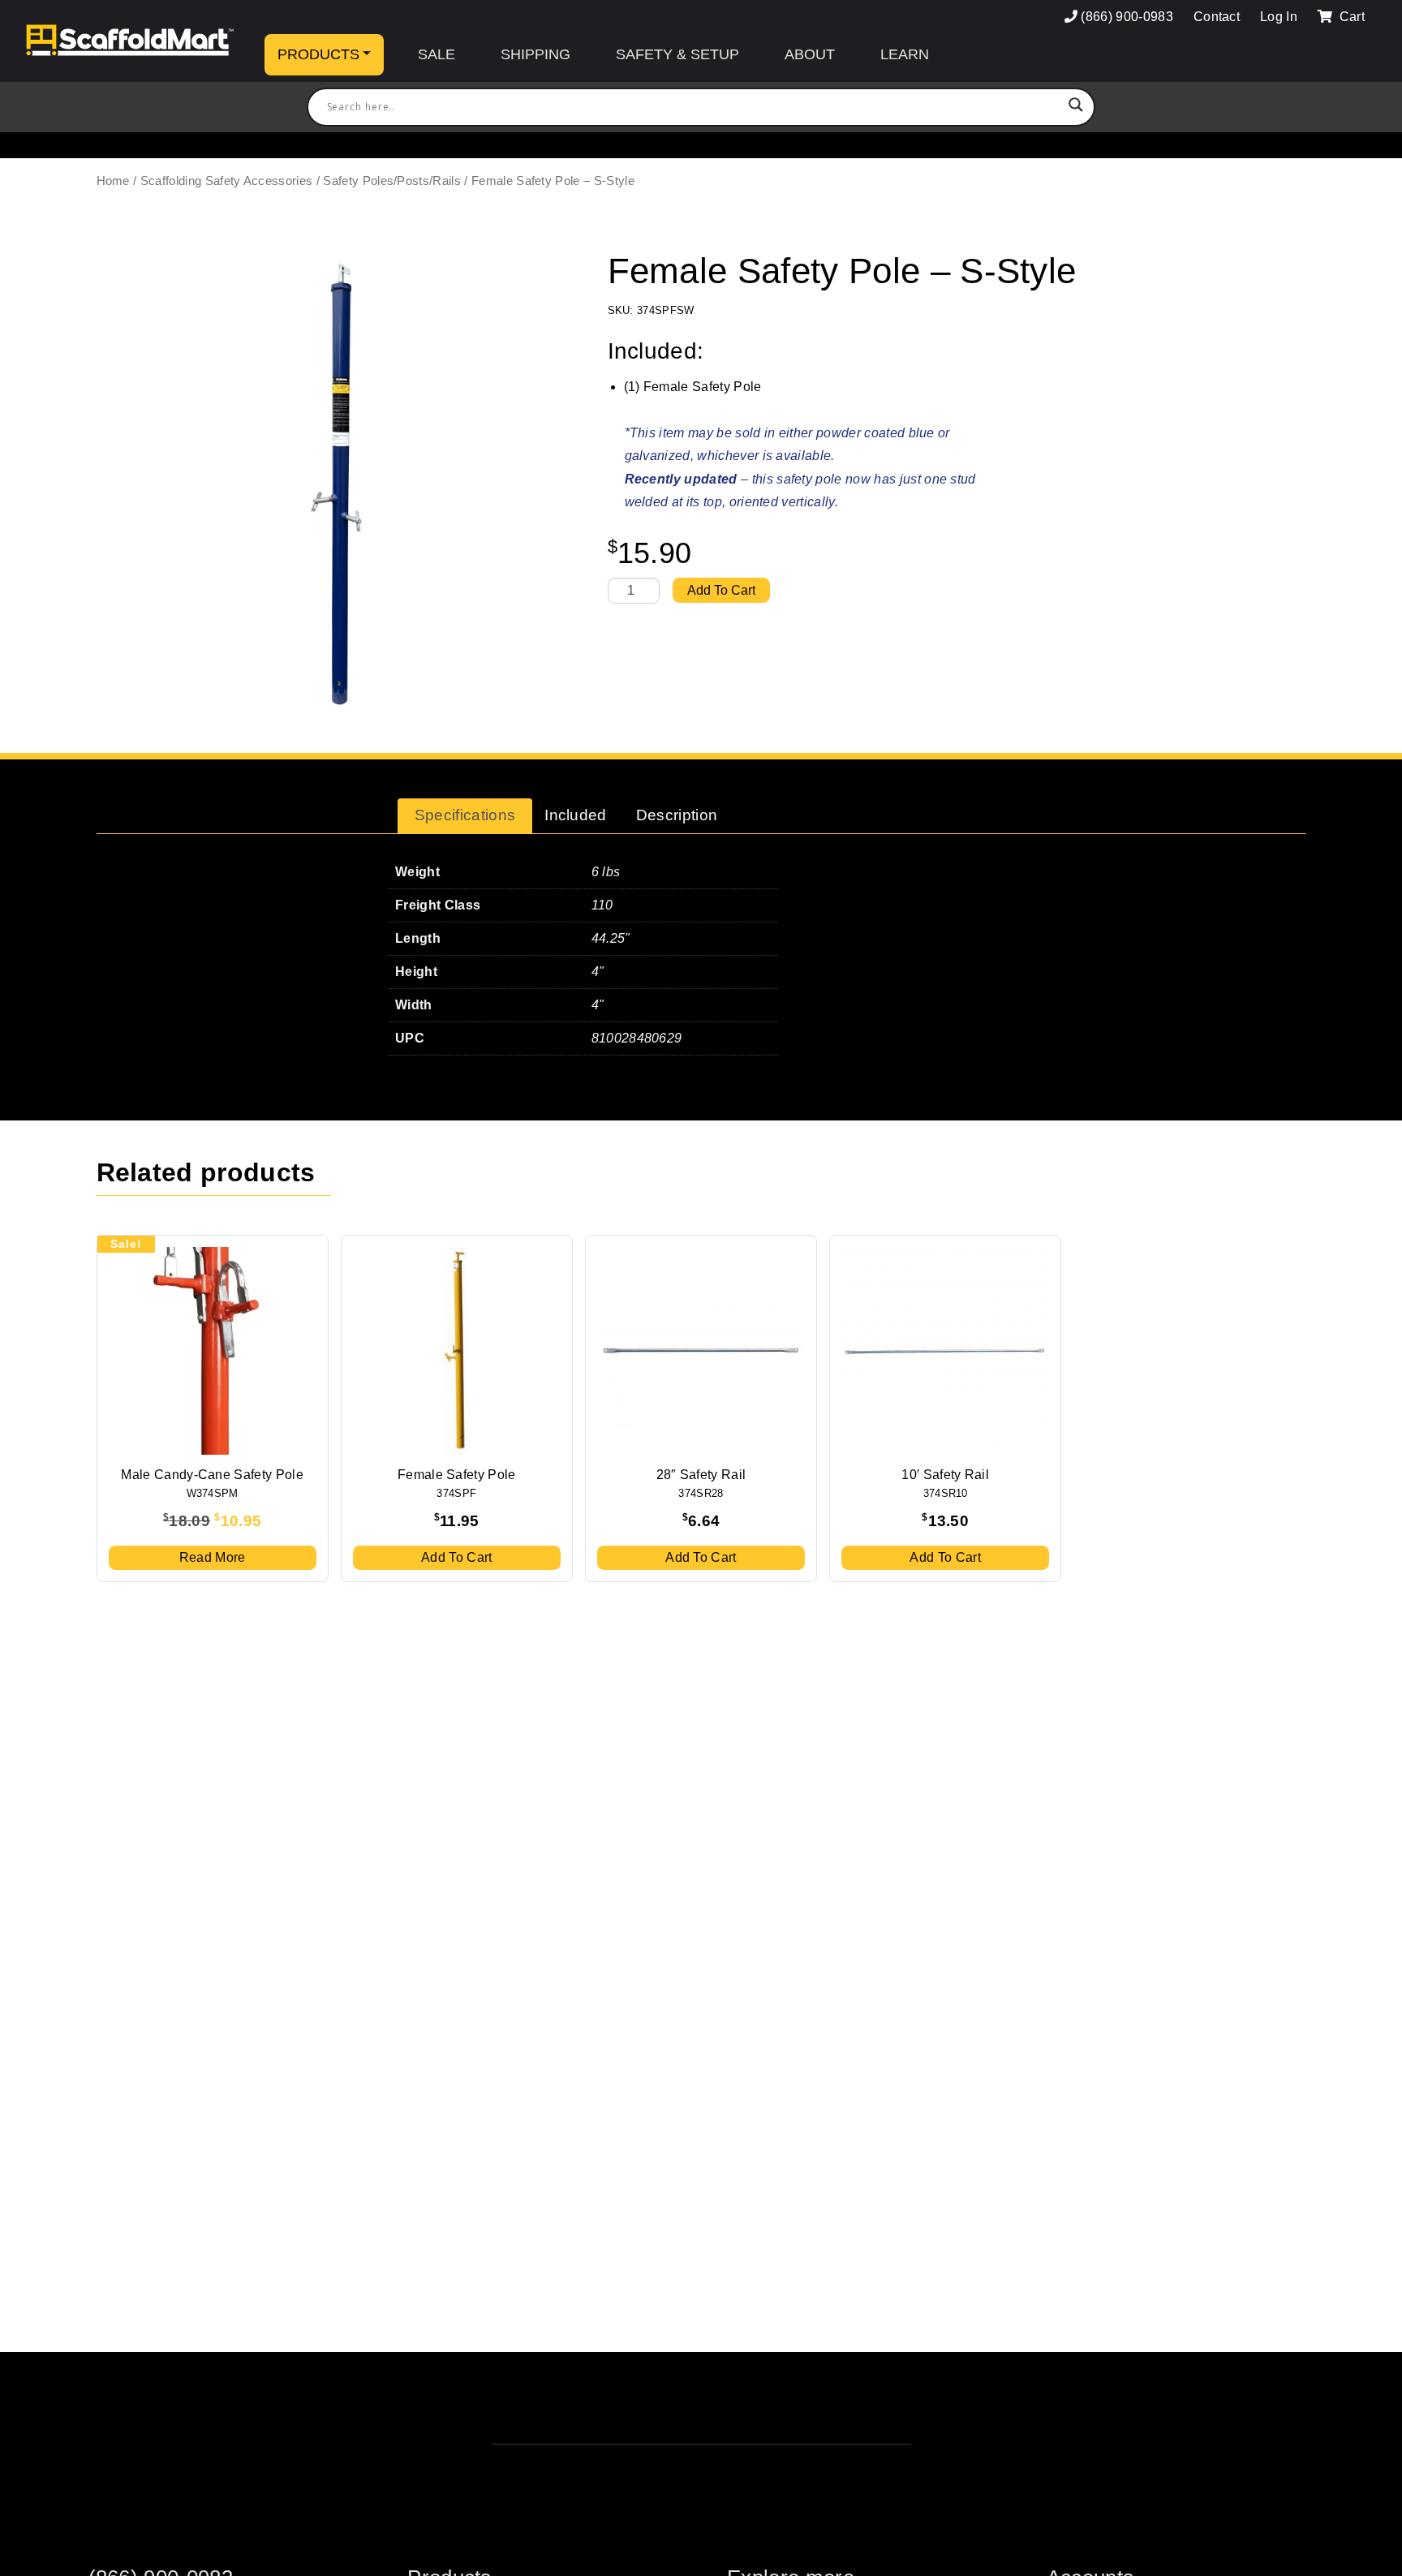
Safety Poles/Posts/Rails (392, 181)
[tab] (465, 816)
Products (318, 54)
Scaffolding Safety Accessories (227, 181)
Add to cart (721, 590)
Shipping (535, 54)
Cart (1350, 17)
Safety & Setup (677, 54)
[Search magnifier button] (1076, 107)
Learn (905, 54)
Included (576, 815)
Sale (437, 54)
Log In (1279, 17)
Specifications (465, 815)
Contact (1217, 17)
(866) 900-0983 (1127, 17)
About (810, 54)
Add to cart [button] (457, 1557)
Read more (213, 1557)
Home (113, 181)
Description (677, 815)
